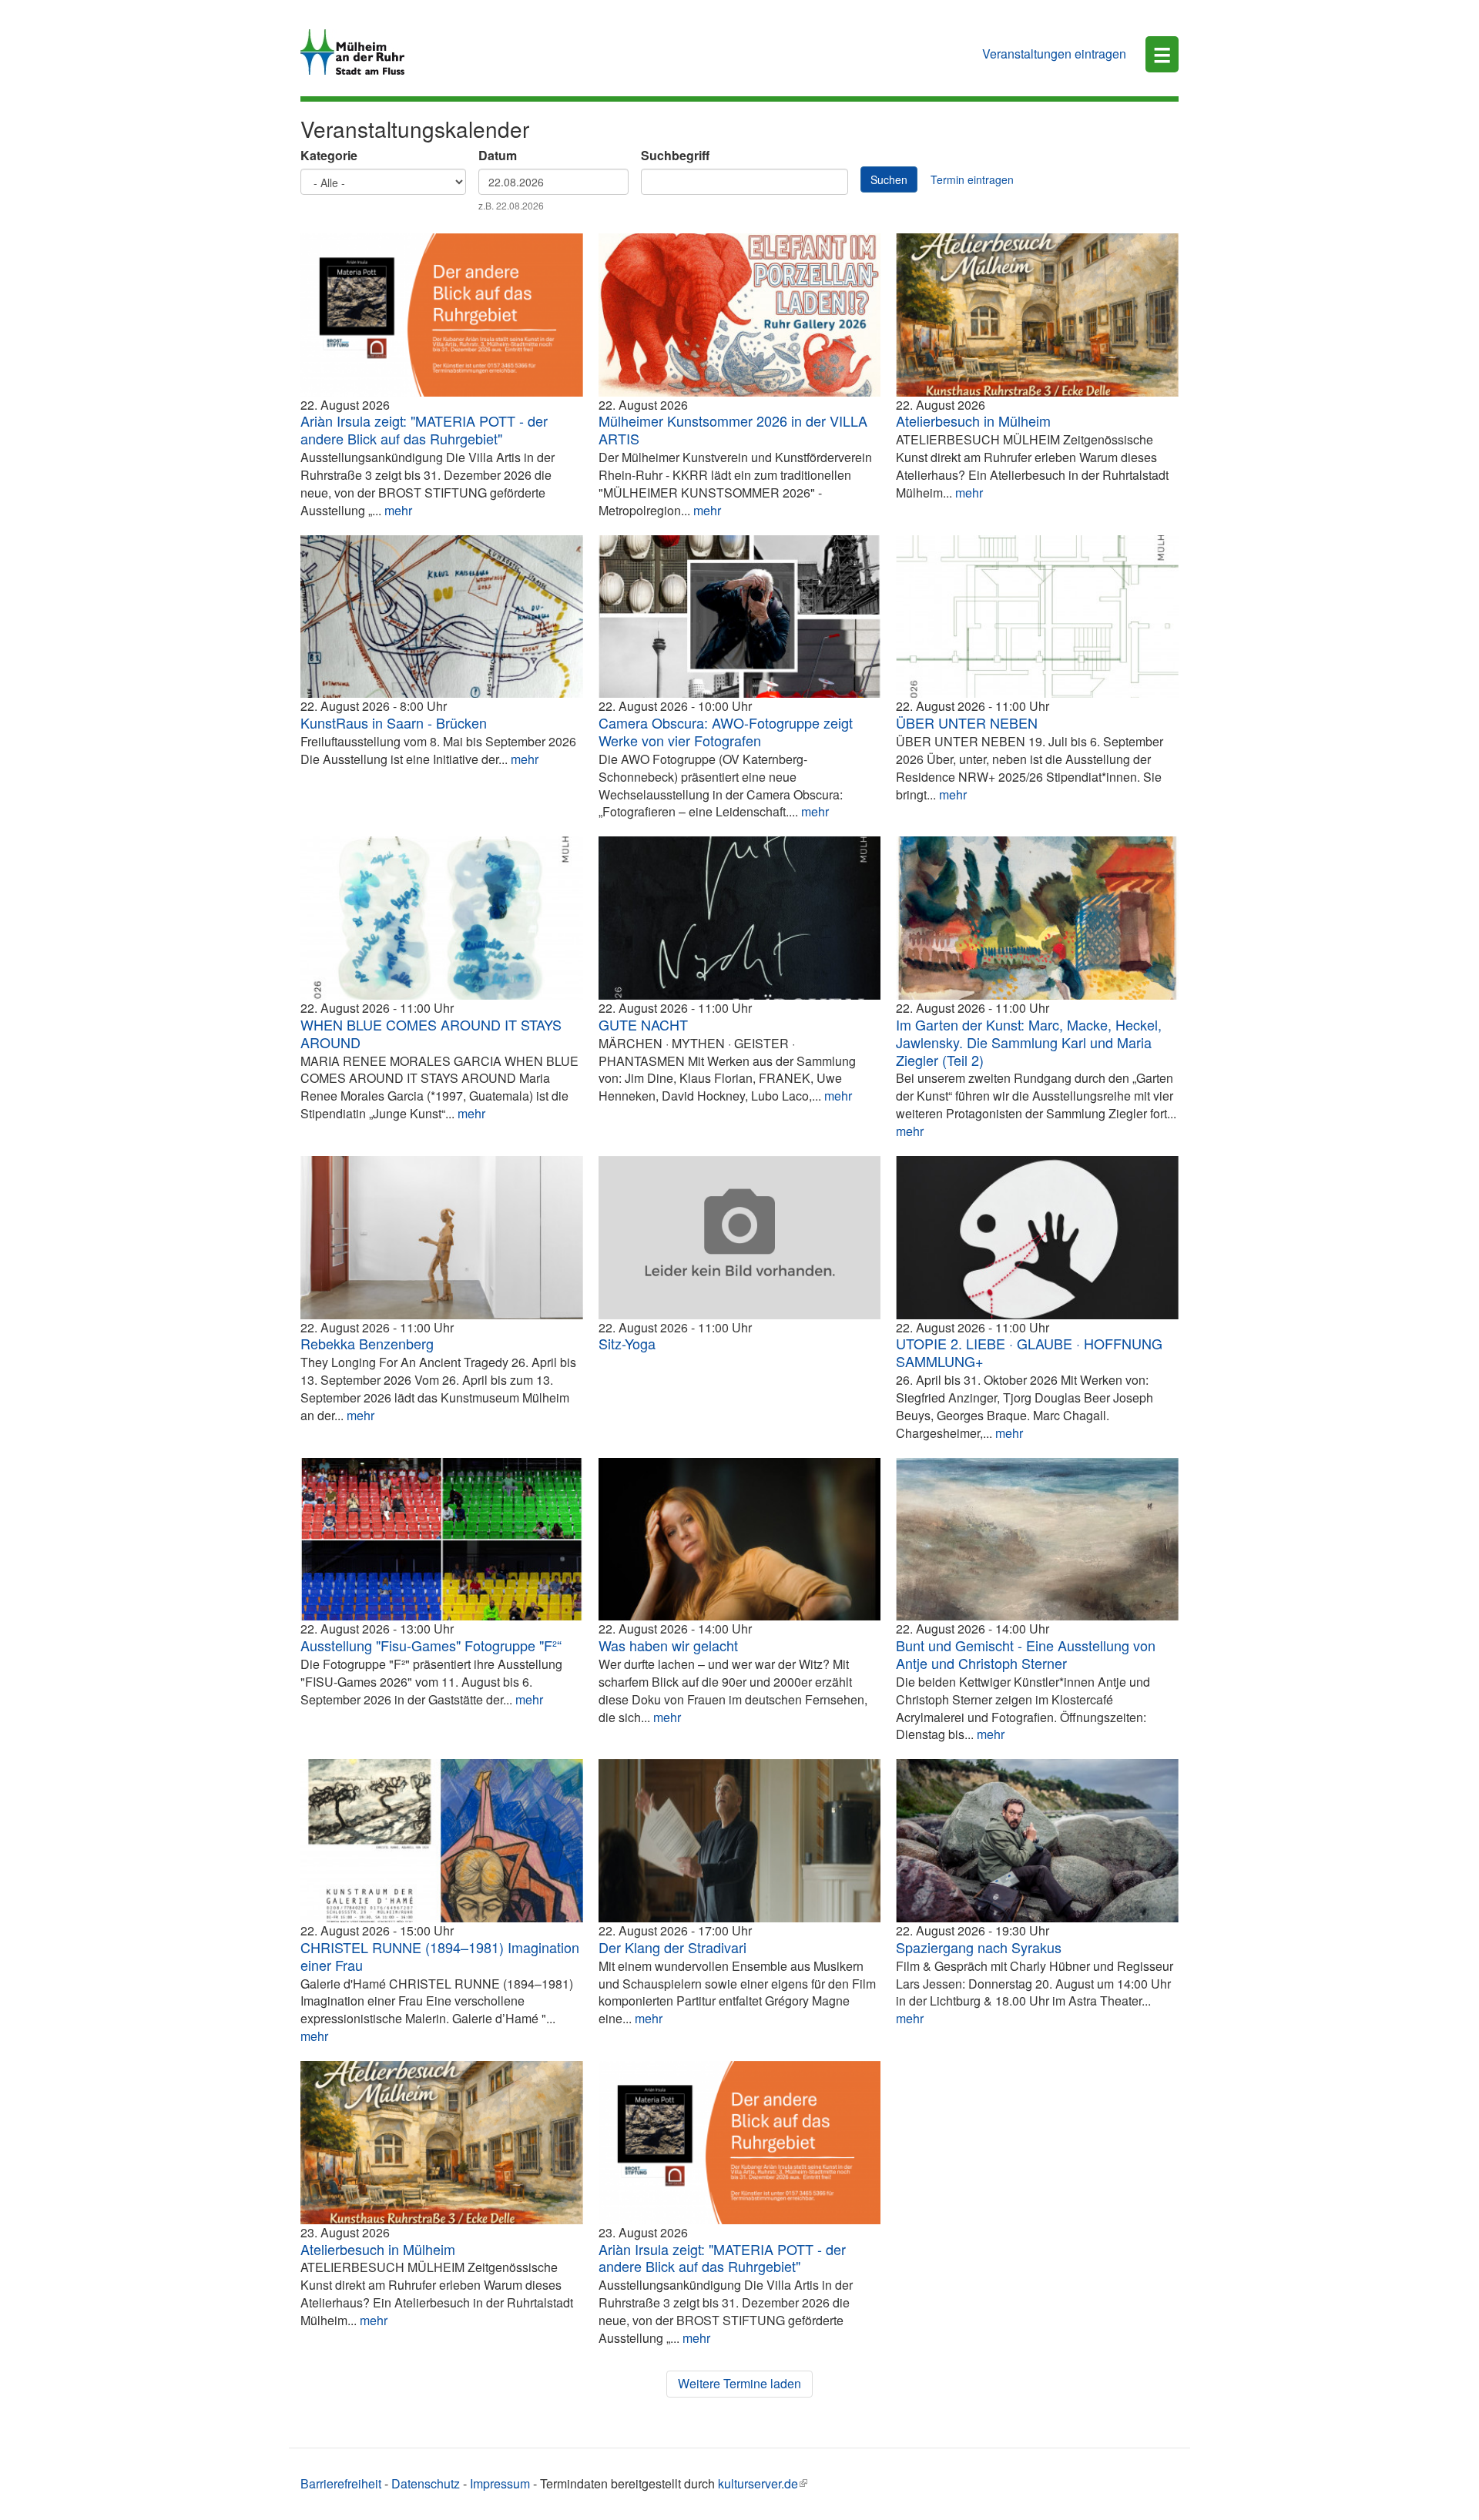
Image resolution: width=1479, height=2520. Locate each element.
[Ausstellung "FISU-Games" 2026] (442, 1540)
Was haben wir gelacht (668, 1645)
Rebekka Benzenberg (367, 1343)
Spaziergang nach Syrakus (979, 1947)
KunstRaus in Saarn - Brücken (394, 722)
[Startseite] (358, 52)
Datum (498, 156)
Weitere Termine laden (739, 2383)
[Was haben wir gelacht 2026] (740, 1540)
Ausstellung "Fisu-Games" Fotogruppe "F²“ (431, 1645)
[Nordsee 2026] (1037, 1540)
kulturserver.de (758, 2483)
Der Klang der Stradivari (672, 1947)
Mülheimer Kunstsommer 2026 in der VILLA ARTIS (733, 429)
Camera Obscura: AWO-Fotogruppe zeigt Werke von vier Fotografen (726, 731)
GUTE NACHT (643, 1024)
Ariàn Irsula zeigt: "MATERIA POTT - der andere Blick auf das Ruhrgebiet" (424, 429)
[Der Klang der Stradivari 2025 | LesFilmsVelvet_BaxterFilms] (740, 1841)
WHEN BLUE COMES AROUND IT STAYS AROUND (431, 1033)
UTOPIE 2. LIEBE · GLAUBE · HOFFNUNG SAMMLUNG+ (1029, 1352)
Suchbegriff (675, 156)
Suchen (889, 179)
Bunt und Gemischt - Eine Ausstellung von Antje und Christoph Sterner (1026, 1654)
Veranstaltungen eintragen (1054, 54)
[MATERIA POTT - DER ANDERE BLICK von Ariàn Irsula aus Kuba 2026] (442, 315)
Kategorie (329, 156)
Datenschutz (426, 2483)
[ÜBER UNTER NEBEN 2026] (1037, 617)
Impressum (500, 2483)
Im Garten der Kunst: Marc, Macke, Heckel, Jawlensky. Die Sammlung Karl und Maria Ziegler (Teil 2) (1029, 1042)
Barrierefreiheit (341, 2483)
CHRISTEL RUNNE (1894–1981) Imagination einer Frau (440, 1956)
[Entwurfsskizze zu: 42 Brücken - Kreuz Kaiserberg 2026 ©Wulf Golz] (442, 617)
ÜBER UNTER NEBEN (967, 722)
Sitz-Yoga (627, 1343)
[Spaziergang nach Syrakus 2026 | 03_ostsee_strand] (1037, 1841)
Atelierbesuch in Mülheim (973, 421)
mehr (398, 510)
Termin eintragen (972, 179)
